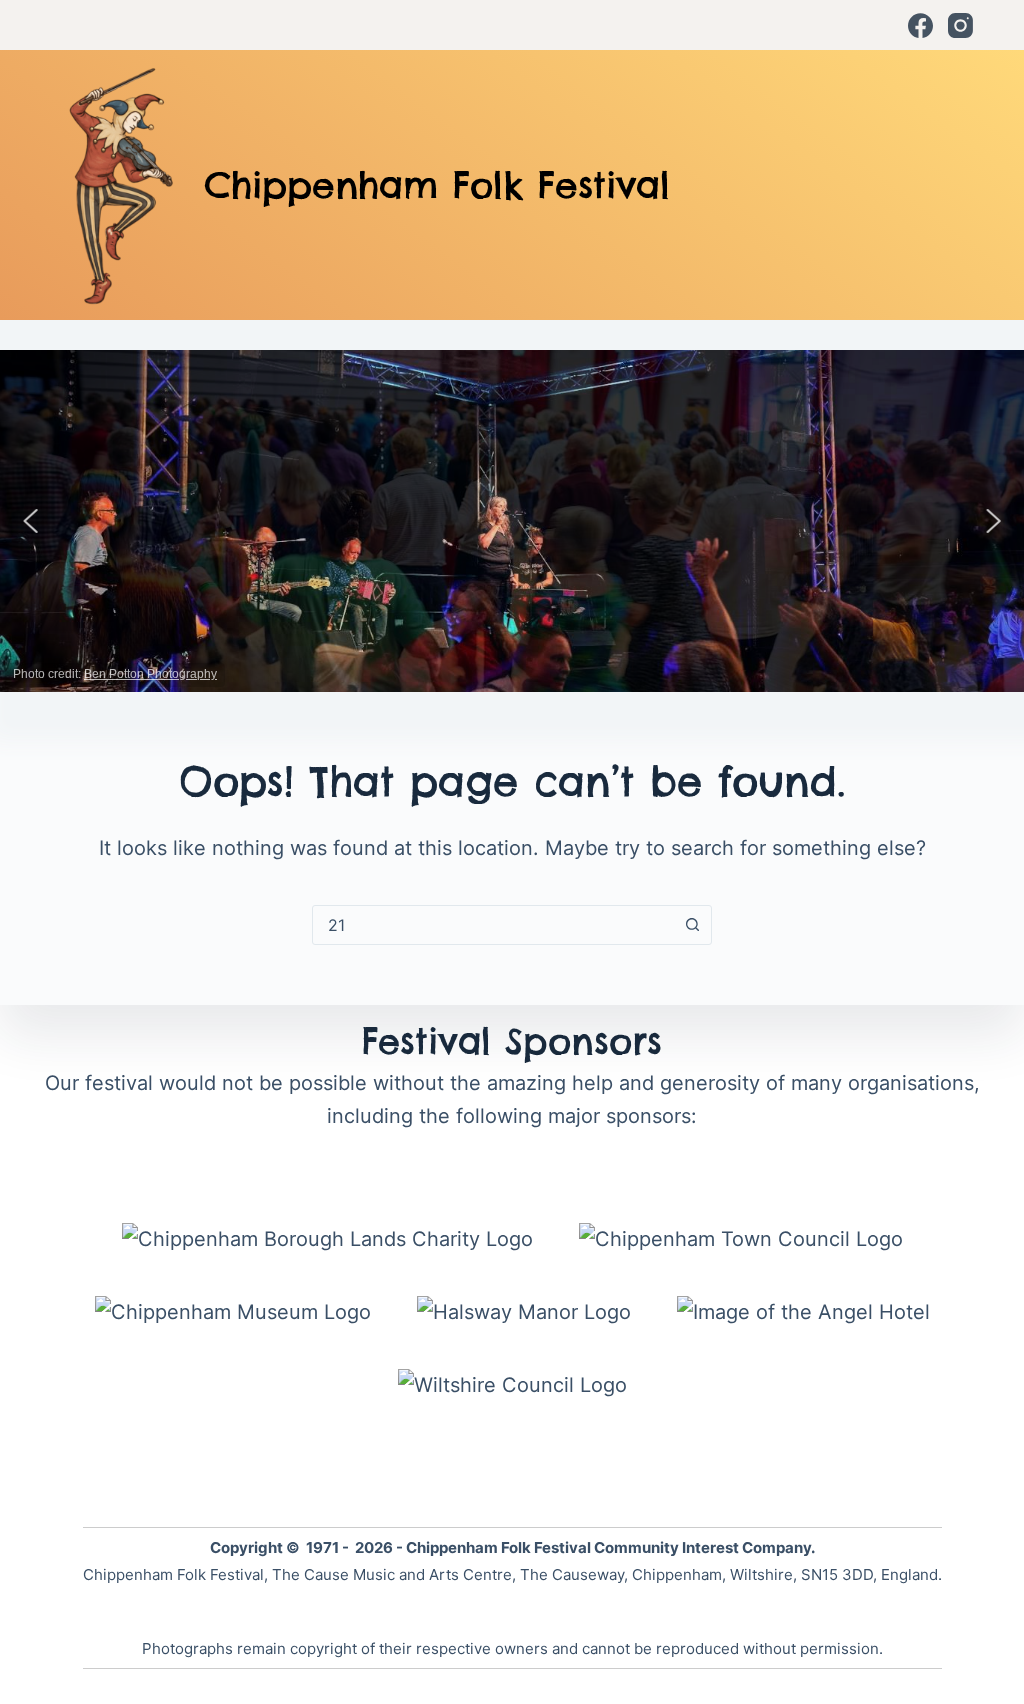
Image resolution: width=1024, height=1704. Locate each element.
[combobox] (493, 925)
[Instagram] (960, 25)
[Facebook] (920, 25)
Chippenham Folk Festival (437, 185)
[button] (31, 521)
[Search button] (692, 925)
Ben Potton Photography (150, 674)
